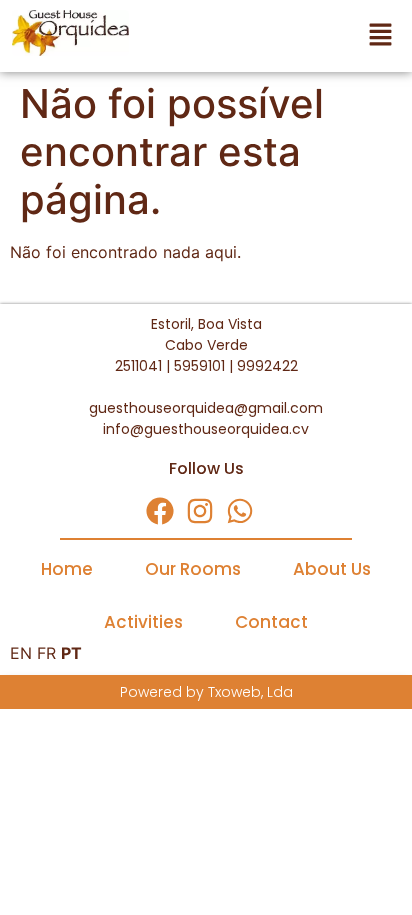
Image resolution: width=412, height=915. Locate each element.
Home (67, 569)
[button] (274, 36)
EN (21, 653)
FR (46, 653)
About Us (332, 569)
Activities (143, 622)
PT (71, 653)
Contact (271, 622)
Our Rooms (193, 569)
